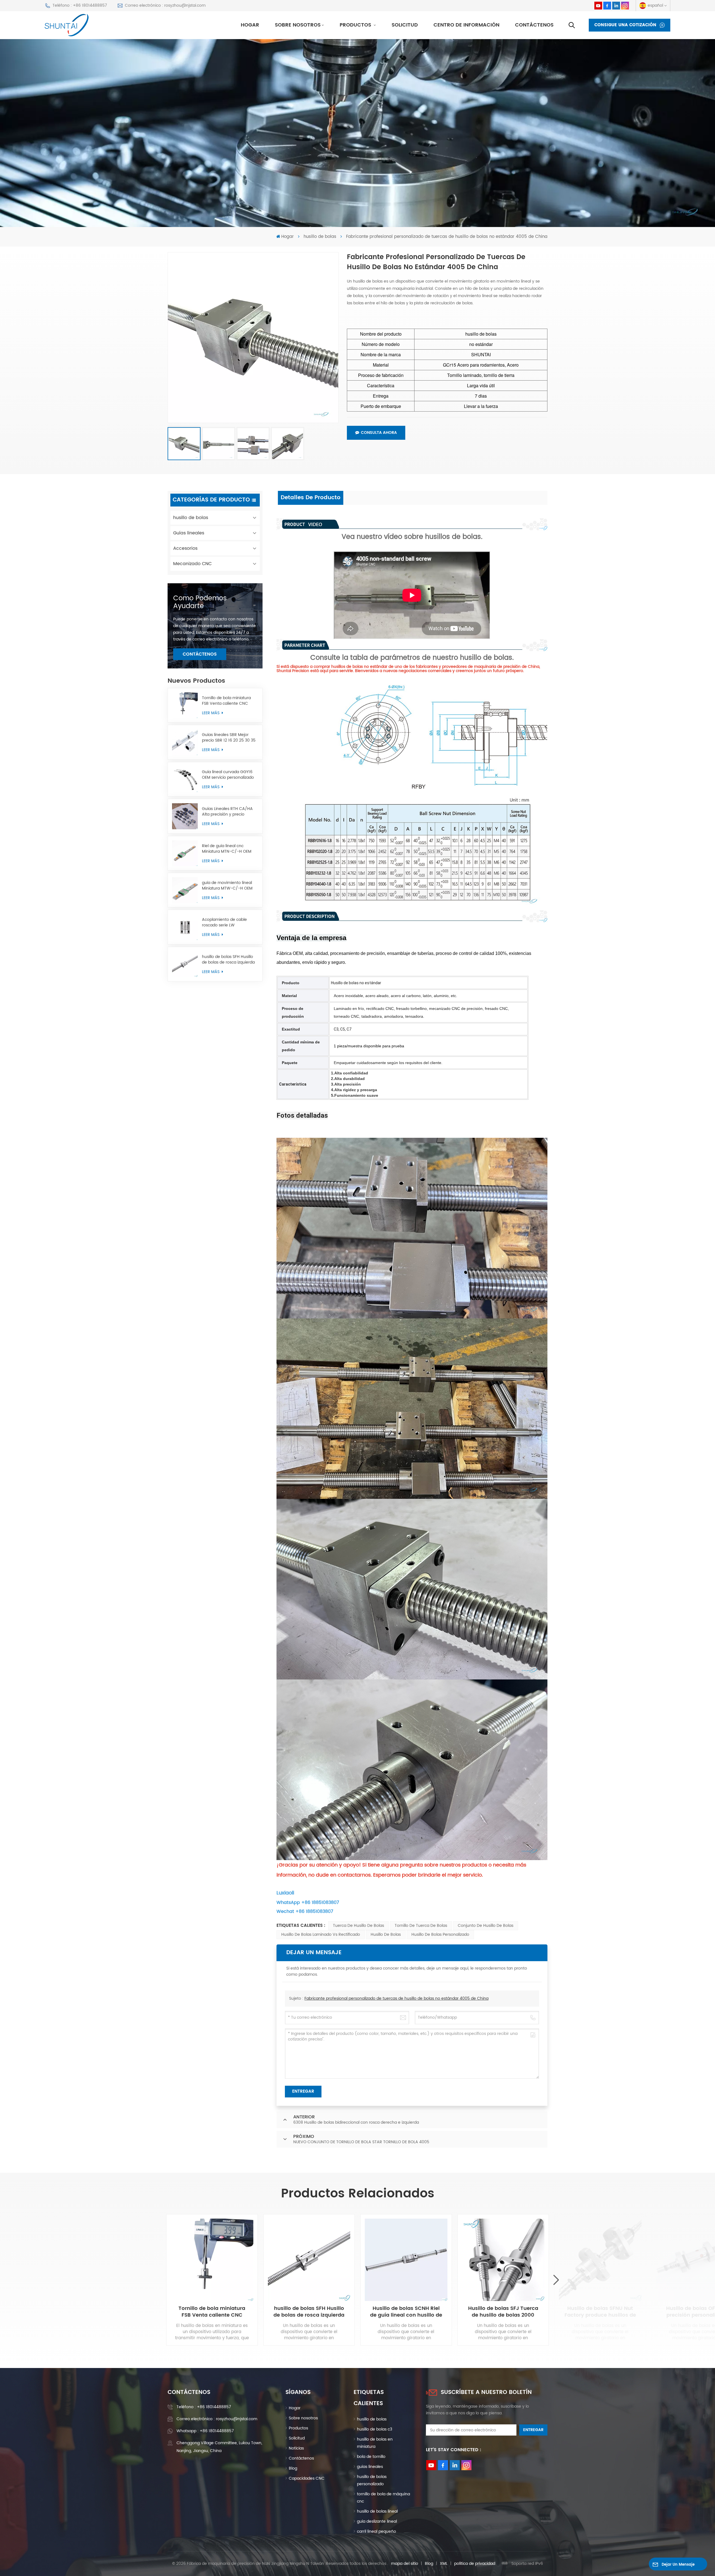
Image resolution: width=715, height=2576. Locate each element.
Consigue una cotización (625, 25)
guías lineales (370, 2467)
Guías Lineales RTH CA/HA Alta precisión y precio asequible (227, 812)
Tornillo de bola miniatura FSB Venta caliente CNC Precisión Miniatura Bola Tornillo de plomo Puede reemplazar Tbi (226, 701)
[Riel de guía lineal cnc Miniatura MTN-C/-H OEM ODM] (185, 853)
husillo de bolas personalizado (440, 1935)
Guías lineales (189, 533)
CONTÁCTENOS (200, 654)
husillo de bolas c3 (375, 2429)
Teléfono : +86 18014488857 (80, 5)
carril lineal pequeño (376, 2531)
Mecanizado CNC (192, 564)
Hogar (250, 25)
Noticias (296, 2448)
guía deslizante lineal (377, 2521)
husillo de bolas (320, 237)
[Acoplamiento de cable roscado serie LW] (185, 927)
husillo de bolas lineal (377, 2511)
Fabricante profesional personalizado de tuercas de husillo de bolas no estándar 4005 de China (396, 1998)
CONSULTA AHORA (379, 433)
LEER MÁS (211, 713)
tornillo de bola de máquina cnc (383, 2498)
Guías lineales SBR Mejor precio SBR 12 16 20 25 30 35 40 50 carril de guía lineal (229, 738)
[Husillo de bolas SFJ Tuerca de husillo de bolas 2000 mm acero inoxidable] (503, 2260)
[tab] (311, 498)
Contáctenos (534, 25)
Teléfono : (204, 2407)
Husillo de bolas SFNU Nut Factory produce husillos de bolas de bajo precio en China (600, 2312)
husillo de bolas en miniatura (375, 2443)
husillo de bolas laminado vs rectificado (321, 1935)
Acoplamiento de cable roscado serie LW (224, 923)
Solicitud (405, 25)
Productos (356, 25)
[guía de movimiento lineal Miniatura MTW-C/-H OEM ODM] (185, 890)
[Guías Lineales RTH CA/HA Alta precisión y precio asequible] (185, 816)
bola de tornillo (371, 2457)
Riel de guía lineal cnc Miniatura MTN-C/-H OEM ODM (227, 849)
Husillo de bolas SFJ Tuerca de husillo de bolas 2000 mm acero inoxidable (503, 2312)
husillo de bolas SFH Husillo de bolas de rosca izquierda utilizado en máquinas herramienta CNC (228, 960)
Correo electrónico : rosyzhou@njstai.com (165, 5)
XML (444, 2564)
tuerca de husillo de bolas (358, 1926)
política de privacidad (475, 2564)
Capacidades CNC (307, 2478)
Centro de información (466, 25)
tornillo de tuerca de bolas (421, 1926)
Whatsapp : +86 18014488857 (205, 2431)
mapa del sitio (405, 2564)
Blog (293, 2468)
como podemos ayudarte (200, 602)
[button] (556, 2280)
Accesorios (185, 548)
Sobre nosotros (298, 25)
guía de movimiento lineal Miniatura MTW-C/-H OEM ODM (227, 886)
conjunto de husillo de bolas (486, 1926)
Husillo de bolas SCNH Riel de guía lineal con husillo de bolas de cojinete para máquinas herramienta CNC (406, 2312)
